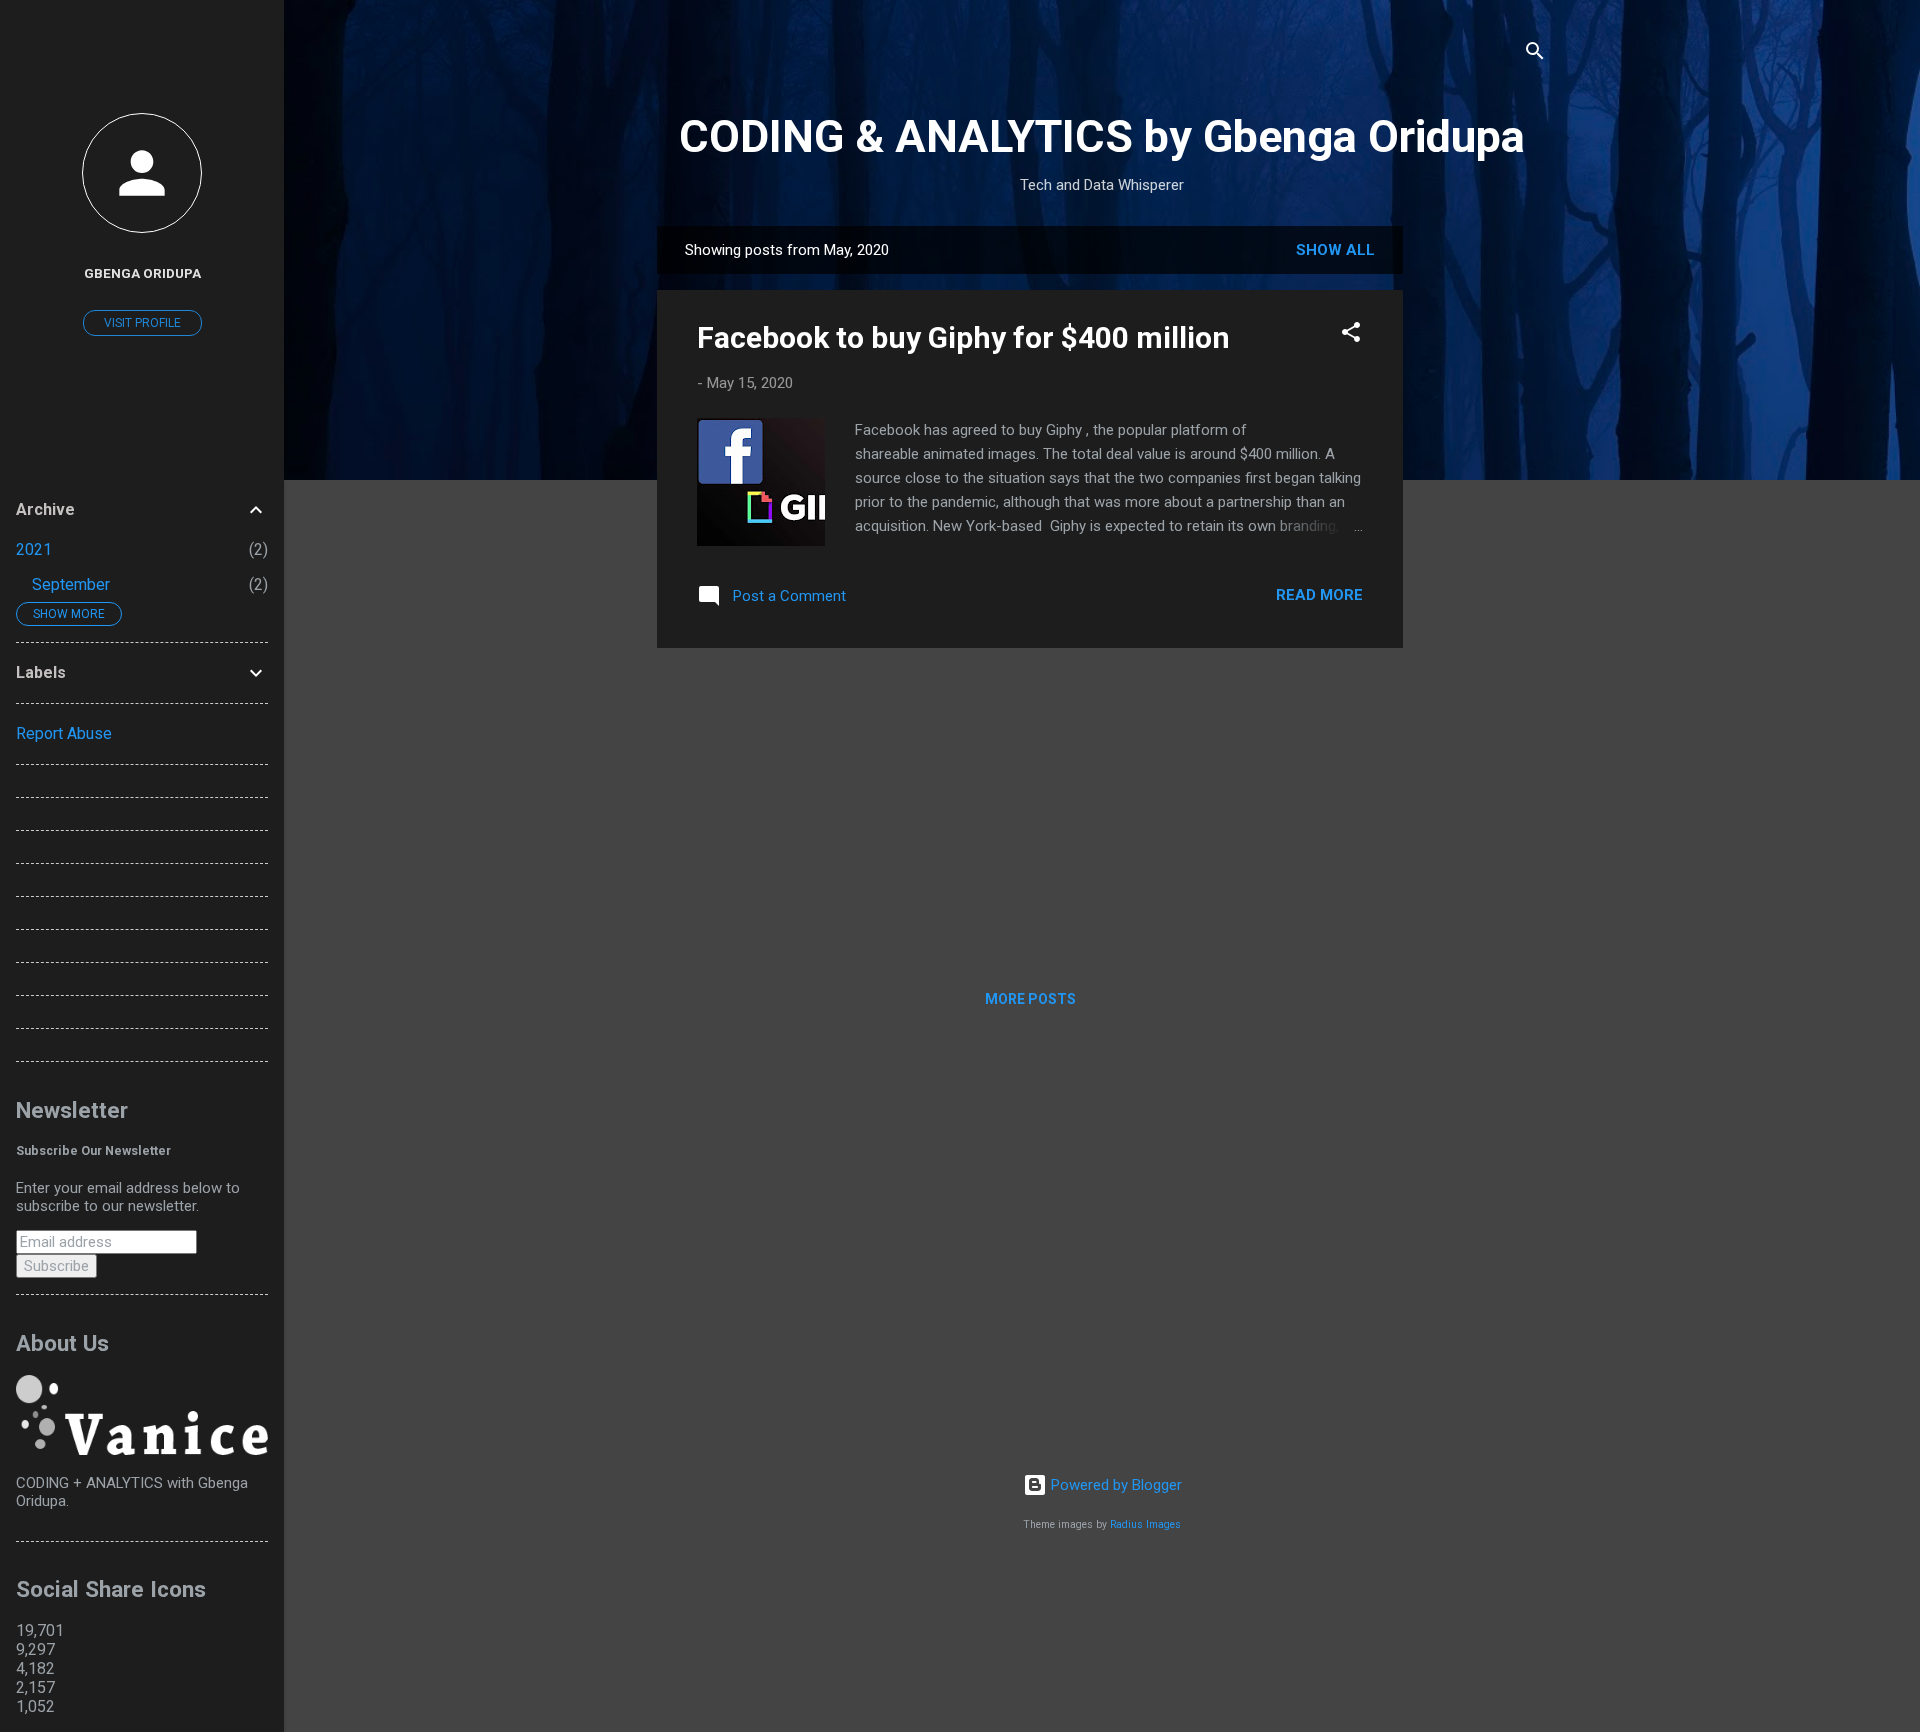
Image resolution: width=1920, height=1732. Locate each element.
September (71, 584)
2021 (34, 549)
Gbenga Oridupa (142, 273)
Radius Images (1145, 1524)
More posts (1030, 999)
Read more (1319, 595)
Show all (1335, 250)
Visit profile (142, 323)
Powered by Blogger (1114, 1485)
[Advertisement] (1483, 526)
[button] (1351, 335)
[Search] (1535, 54)
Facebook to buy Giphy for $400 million (963, 337)
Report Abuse (64, 733)
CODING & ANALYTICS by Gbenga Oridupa (1102, 136)
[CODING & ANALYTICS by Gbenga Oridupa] (142, 1450)
